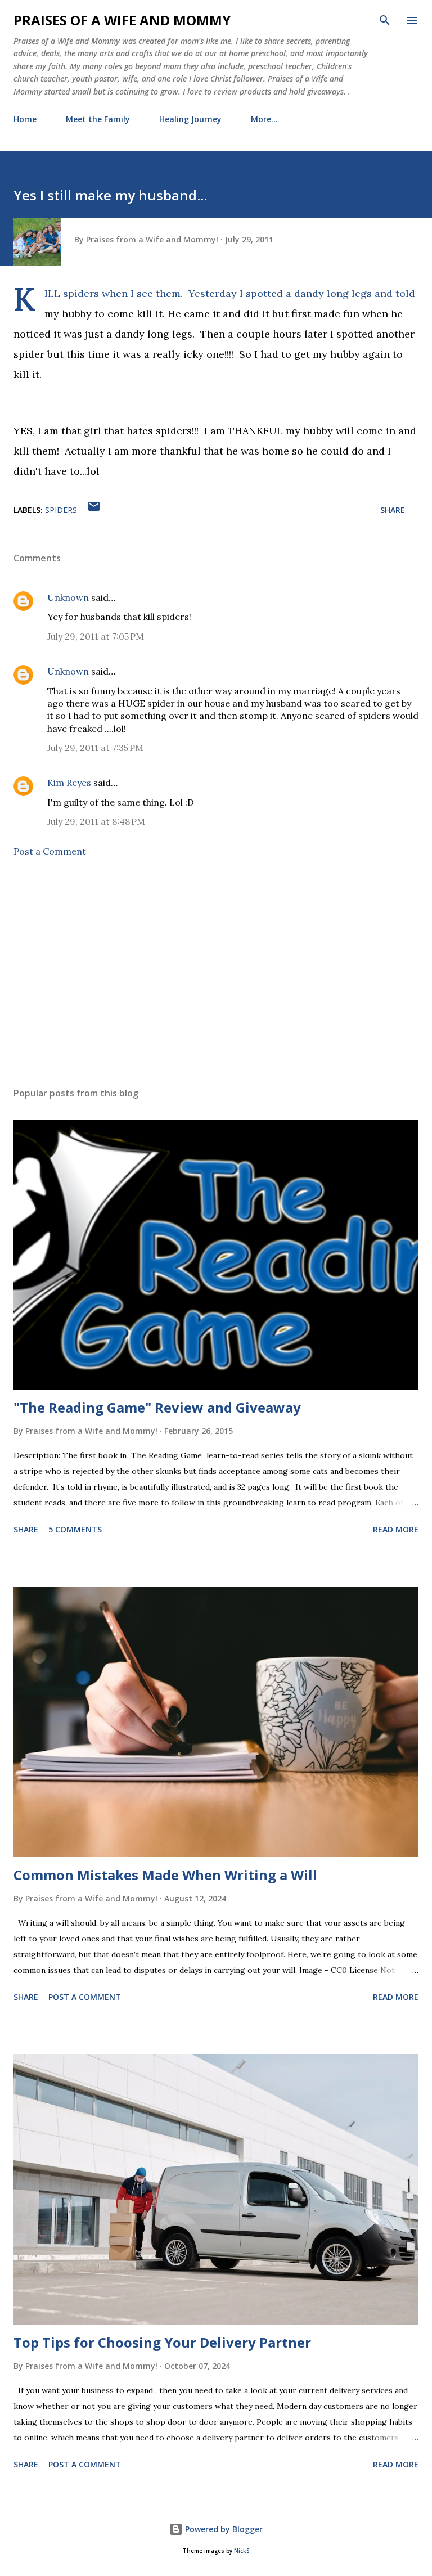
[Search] (385, 20)
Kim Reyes (69, 783)
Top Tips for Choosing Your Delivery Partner (162, 2342)
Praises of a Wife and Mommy (122, 20)
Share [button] (393, 510)
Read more (396, 1529)
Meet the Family (98, 119)
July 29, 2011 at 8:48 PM (96, 821)
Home (25, 119)
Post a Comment (50, 851)
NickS (242, 2551)
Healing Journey (190, 119)
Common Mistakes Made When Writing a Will (165, 1875)
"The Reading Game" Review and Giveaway (157, 1407)
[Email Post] (94, 510)
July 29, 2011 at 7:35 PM (95, 748)
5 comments (75, 1529)
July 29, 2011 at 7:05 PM (96, 636)
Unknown (68, 597)
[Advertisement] (216, 972)
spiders (61, 510)
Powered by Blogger (223, 2529)
